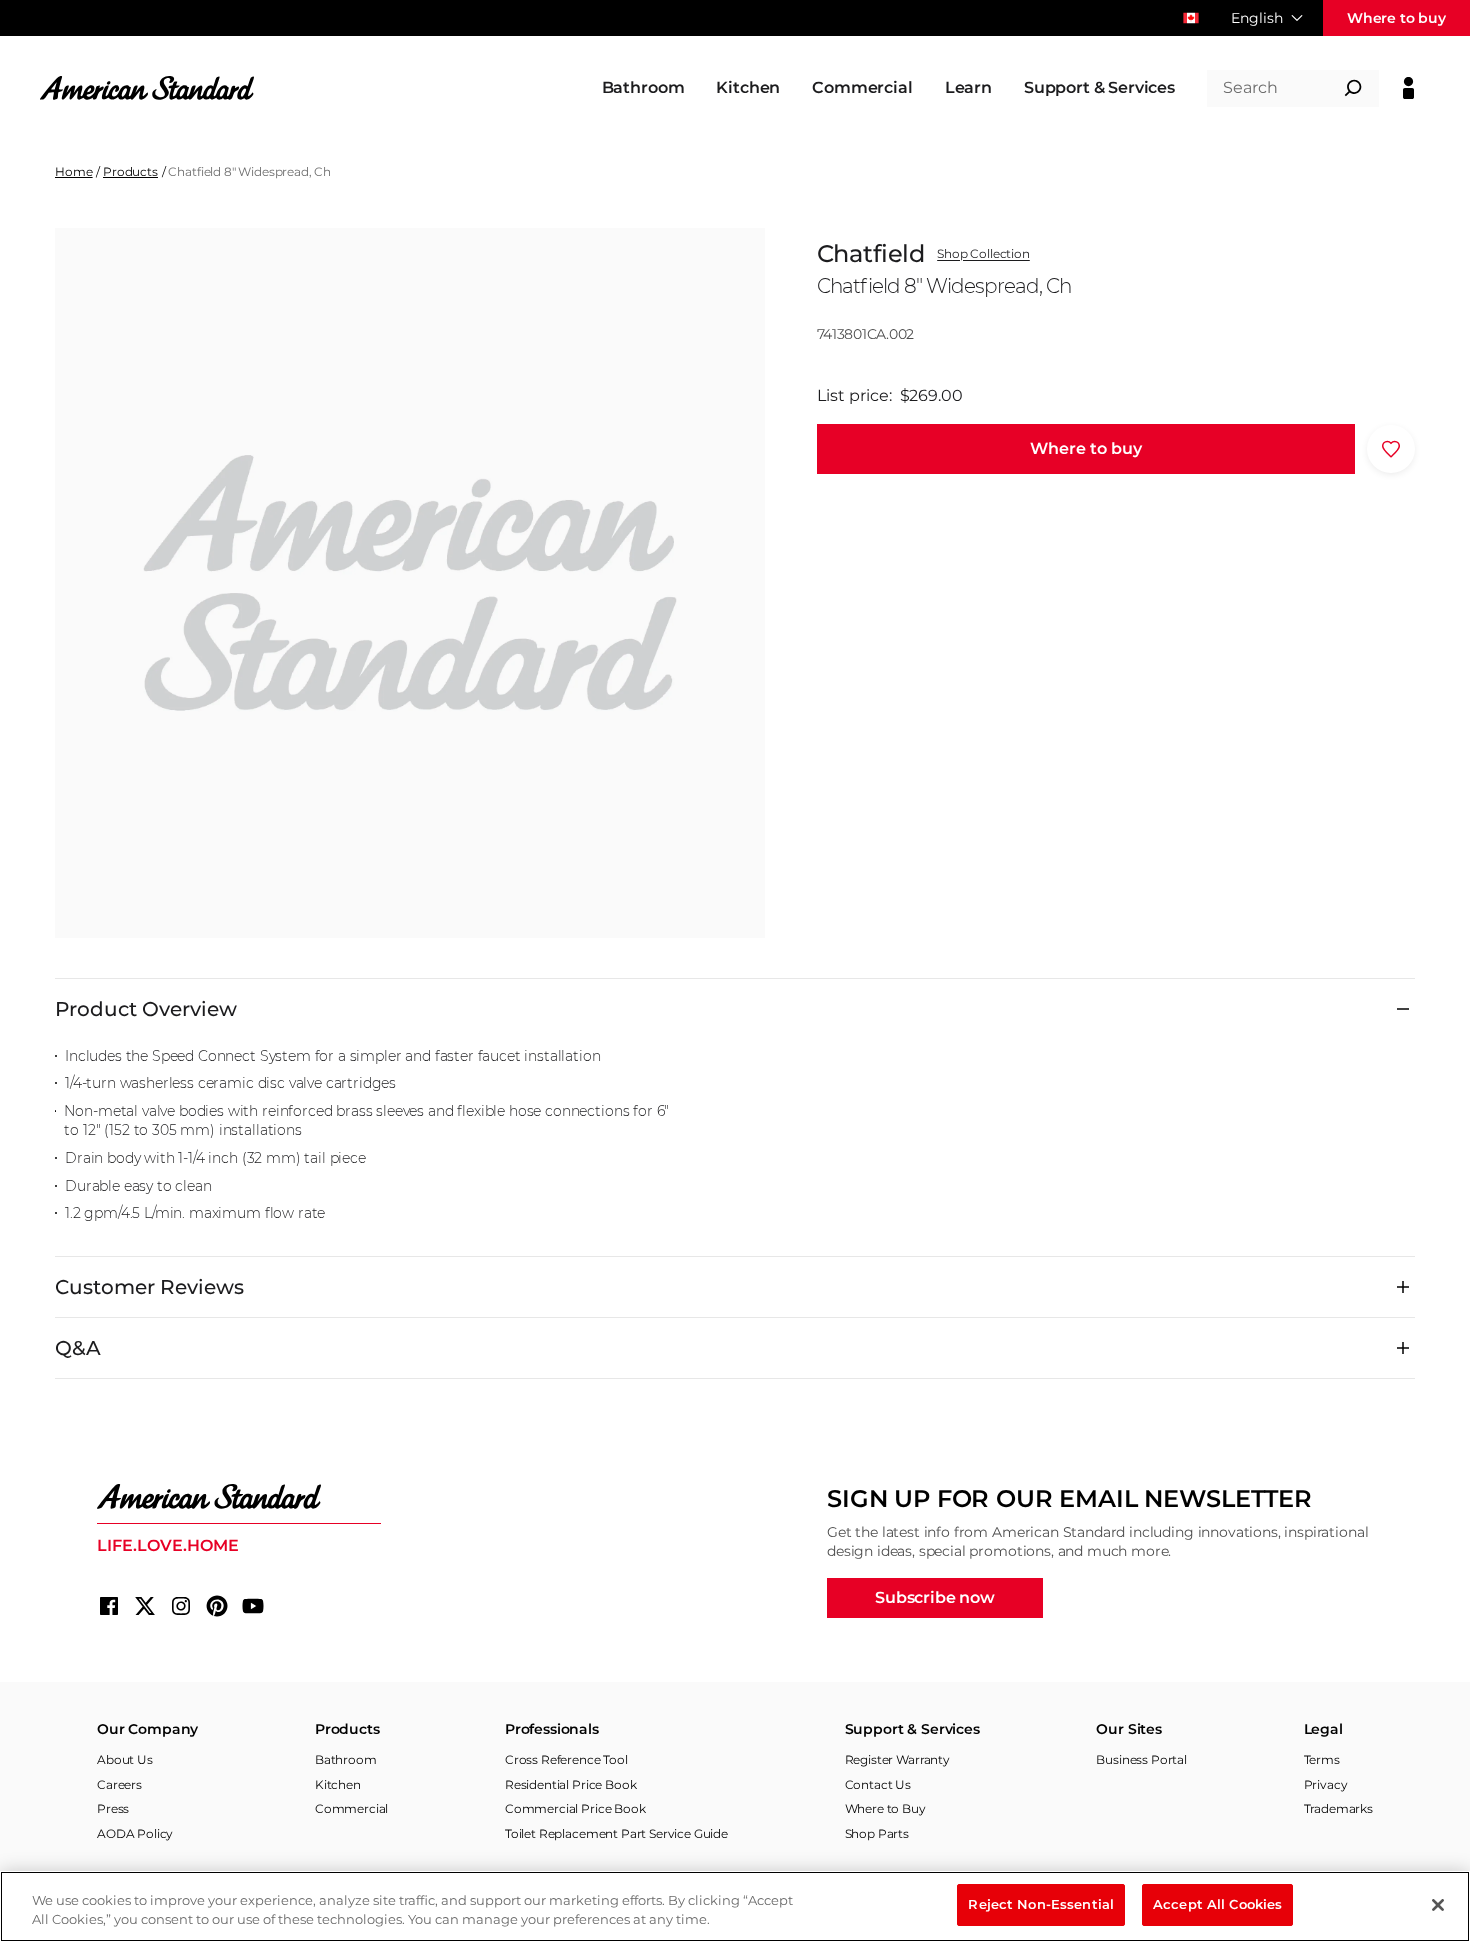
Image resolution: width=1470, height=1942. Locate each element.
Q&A (78, 1348)
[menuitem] (643, 88)
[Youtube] (253, 1606)
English (1257, 18)
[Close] (1438, 1905)
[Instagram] (181, 1606)
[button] (1086, 449)
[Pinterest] (217, 1606)
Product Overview (146, 1009)
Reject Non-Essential (1041, 1904)
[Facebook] (109, 1606)
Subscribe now (935, 1597)
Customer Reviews (149, 1287)
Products (130, 171)
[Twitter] (145, 1606)
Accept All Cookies (1217, 1904)
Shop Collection (983, 254)
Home (73, 171)
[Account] (1408, 88)
